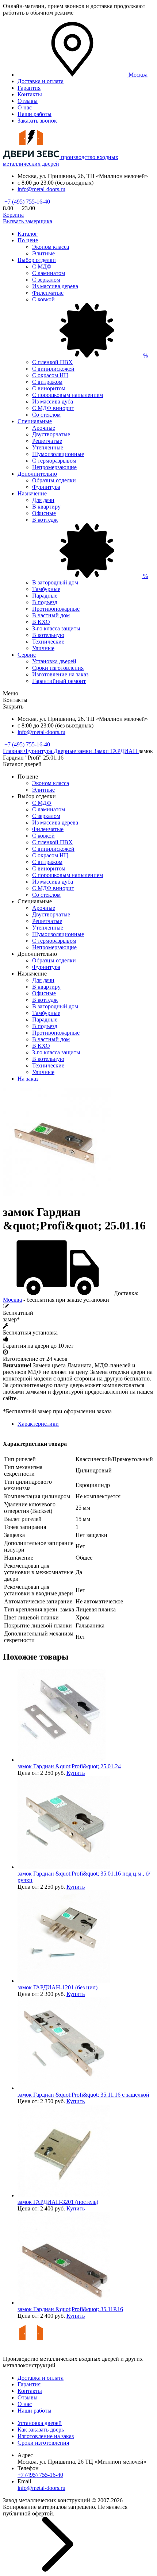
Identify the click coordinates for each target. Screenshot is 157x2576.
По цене (28, 240)
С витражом (47, 382)
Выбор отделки (37, 260)
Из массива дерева (55, 286)
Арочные (44, 428)
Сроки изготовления (58, 668)
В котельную (48, 635)
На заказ (28, 1079)
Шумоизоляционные (58, 454)
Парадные (45, 596)
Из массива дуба (53, 401)
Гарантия (29, 88)
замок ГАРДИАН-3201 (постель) (58, 2202)
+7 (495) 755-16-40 (26, 202)
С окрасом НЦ (50, 375)
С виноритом (49, 388)
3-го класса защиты (56, 628)
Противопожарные (56, 609)
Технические (48, 642)
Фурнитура (46, 487)
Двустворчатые (51, 434)
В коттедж (45, 1000)
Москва (12, 1300)
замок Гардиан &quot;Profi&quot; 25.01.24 (69, 1766)
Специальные (35, 421)
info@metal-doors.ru (41, 189)
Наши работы (35, 114)
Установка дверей (54, 661)
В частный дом (51, 615)
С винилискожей (53, 369)
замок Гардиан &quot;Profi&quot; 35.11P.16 (70, 2309)
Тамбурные (46, 589)
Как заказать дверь (41, 2430)
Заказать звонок (37, 121)
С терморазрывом (54, 461)
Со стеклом (46, 415)
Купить (76, 1773)
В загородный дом (55, 582)
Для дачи (43, 500)
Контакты (30, 94)
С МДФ (42, 267)
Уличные (43, 648)
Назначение (32, 493)
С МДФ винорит (53, 408)
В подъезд (45, 602)
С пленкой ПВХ (52, 362)
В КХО (41, 622)
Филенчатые (48, 293)
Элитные (43, 253)
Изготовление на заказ (60, 674)
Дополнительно (37, 474)
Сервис (27, 655)
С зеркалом (46, 280)
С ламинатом (49, 273)
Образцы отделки (54, 480)
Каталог (28, 234)
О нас (25, 107)
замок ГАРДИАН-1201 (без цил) (58, 1987)
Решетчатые (47, 441)
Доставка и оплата (41, 81)
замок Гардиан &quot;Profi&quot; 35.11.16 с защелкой (83, 2095)
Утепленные (48, 447)
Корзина (13, 215)
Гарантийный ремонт (59, 681)
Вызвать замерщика (28, 221)
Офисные (44, 513)
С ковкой (43, 836)
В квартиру (46, 507)
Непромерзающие (54, 467)
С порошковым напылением (68, 395)
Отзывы (28, 101)
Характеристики (38, 1424)
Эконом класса (51, 247)
